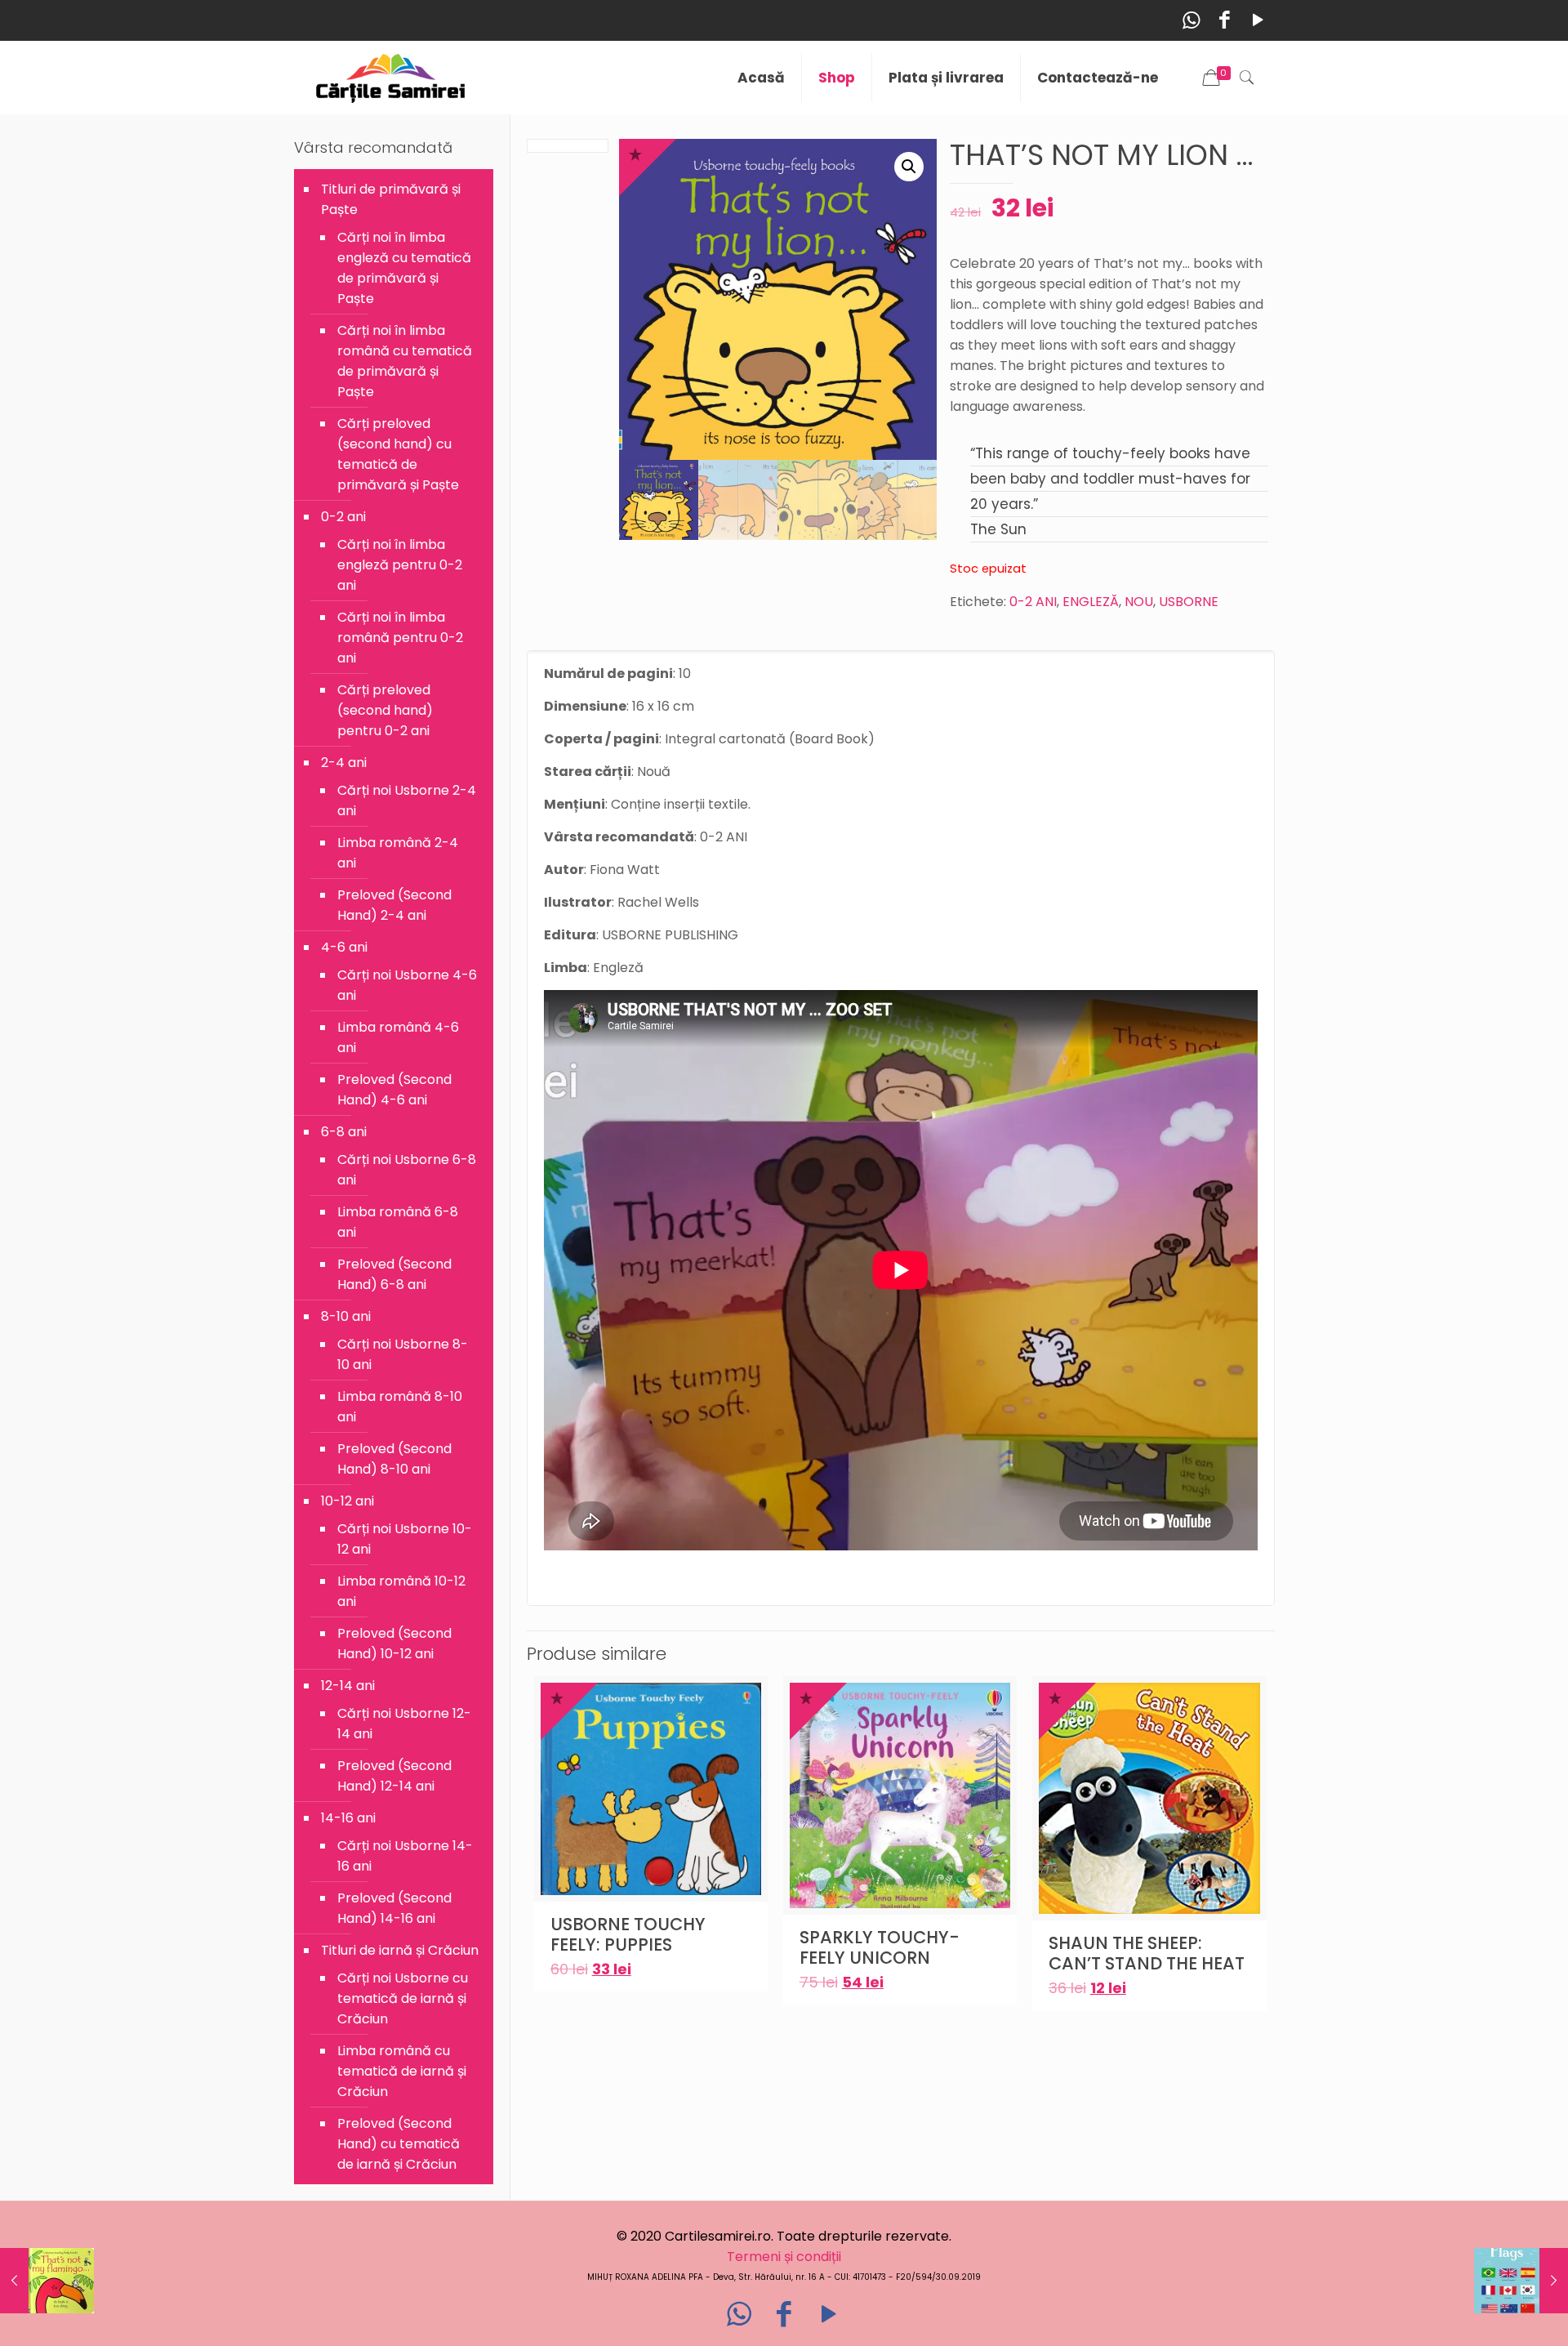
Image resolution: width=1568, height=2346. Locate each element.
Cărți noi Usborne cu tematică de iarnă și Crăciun (403, 1998)
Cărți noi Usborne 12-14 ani (404, 1724)
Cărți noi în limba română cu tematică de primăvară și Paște (405, 361)
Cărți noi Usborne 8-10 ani (403, 1354)
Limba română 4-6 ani (398, 1037)
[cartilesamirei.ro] (391, 78)
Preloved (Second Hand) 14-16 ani (394, 1908)
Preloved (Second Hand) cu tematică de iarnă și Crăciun (399, 2144)
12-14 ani (348, 1686)
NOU (1139, 602)
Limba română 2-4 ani (398, 853)
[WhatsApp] (1191, 20)
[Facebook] (1225, 20)
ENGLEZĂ (1091, 602)
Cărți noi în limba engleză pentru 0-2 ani (400, 565)
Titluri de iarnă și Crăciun (400, 1950)
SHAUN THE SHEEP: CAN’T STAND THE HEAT (1147, 1953)
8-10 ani (346, 1316)
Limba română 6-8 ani (398, 1222)
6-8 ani (344, 1132)
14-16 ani (348, 1818)
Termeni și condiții (784, 2257)
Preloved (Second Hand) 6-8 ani (394, 1274)
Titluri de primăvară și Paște (391, 199)
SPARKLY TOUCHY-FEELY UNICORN (880, 1947)
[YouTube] (1258, 20)
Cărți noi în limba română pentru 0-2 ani (400, 638)
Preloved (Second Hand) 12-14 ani (394, 1776)
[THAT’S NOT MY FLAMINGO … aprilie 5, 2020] (47, 2281)
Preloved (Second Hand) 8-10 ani (394, 1459)
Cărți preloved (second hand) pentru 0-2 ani (385, 710)
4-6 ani (344, 947)
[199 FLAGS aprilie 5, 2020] (1521, 2281)
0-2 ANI (1033, 602)
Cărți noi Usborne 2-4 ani (407, 801)
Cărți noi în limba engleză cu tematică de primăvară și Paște (404, 268)
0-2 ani (343, 517)
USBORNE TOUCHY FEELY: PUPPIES (628, 1934)
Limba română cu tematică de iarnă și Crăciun (402, 2071)
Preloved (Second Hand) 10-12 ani (394, 1644)
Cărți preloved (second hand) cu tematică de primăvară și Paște (398, 454)
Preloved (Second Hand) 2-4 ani (394, 905)
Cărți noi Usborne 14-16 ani (405, 1856)
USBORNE (1189, 602)
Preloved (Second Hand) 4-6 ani (394, 1090)
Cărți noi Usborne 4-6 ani (407, 985)
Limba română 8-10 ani (400, 1407)
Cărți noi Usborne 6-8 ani (407, 1170)
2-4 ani (344, 763)
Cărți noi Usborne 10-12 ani (405, 1539)
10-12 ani (347, 1501)
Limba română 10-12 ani (401, 1591)
